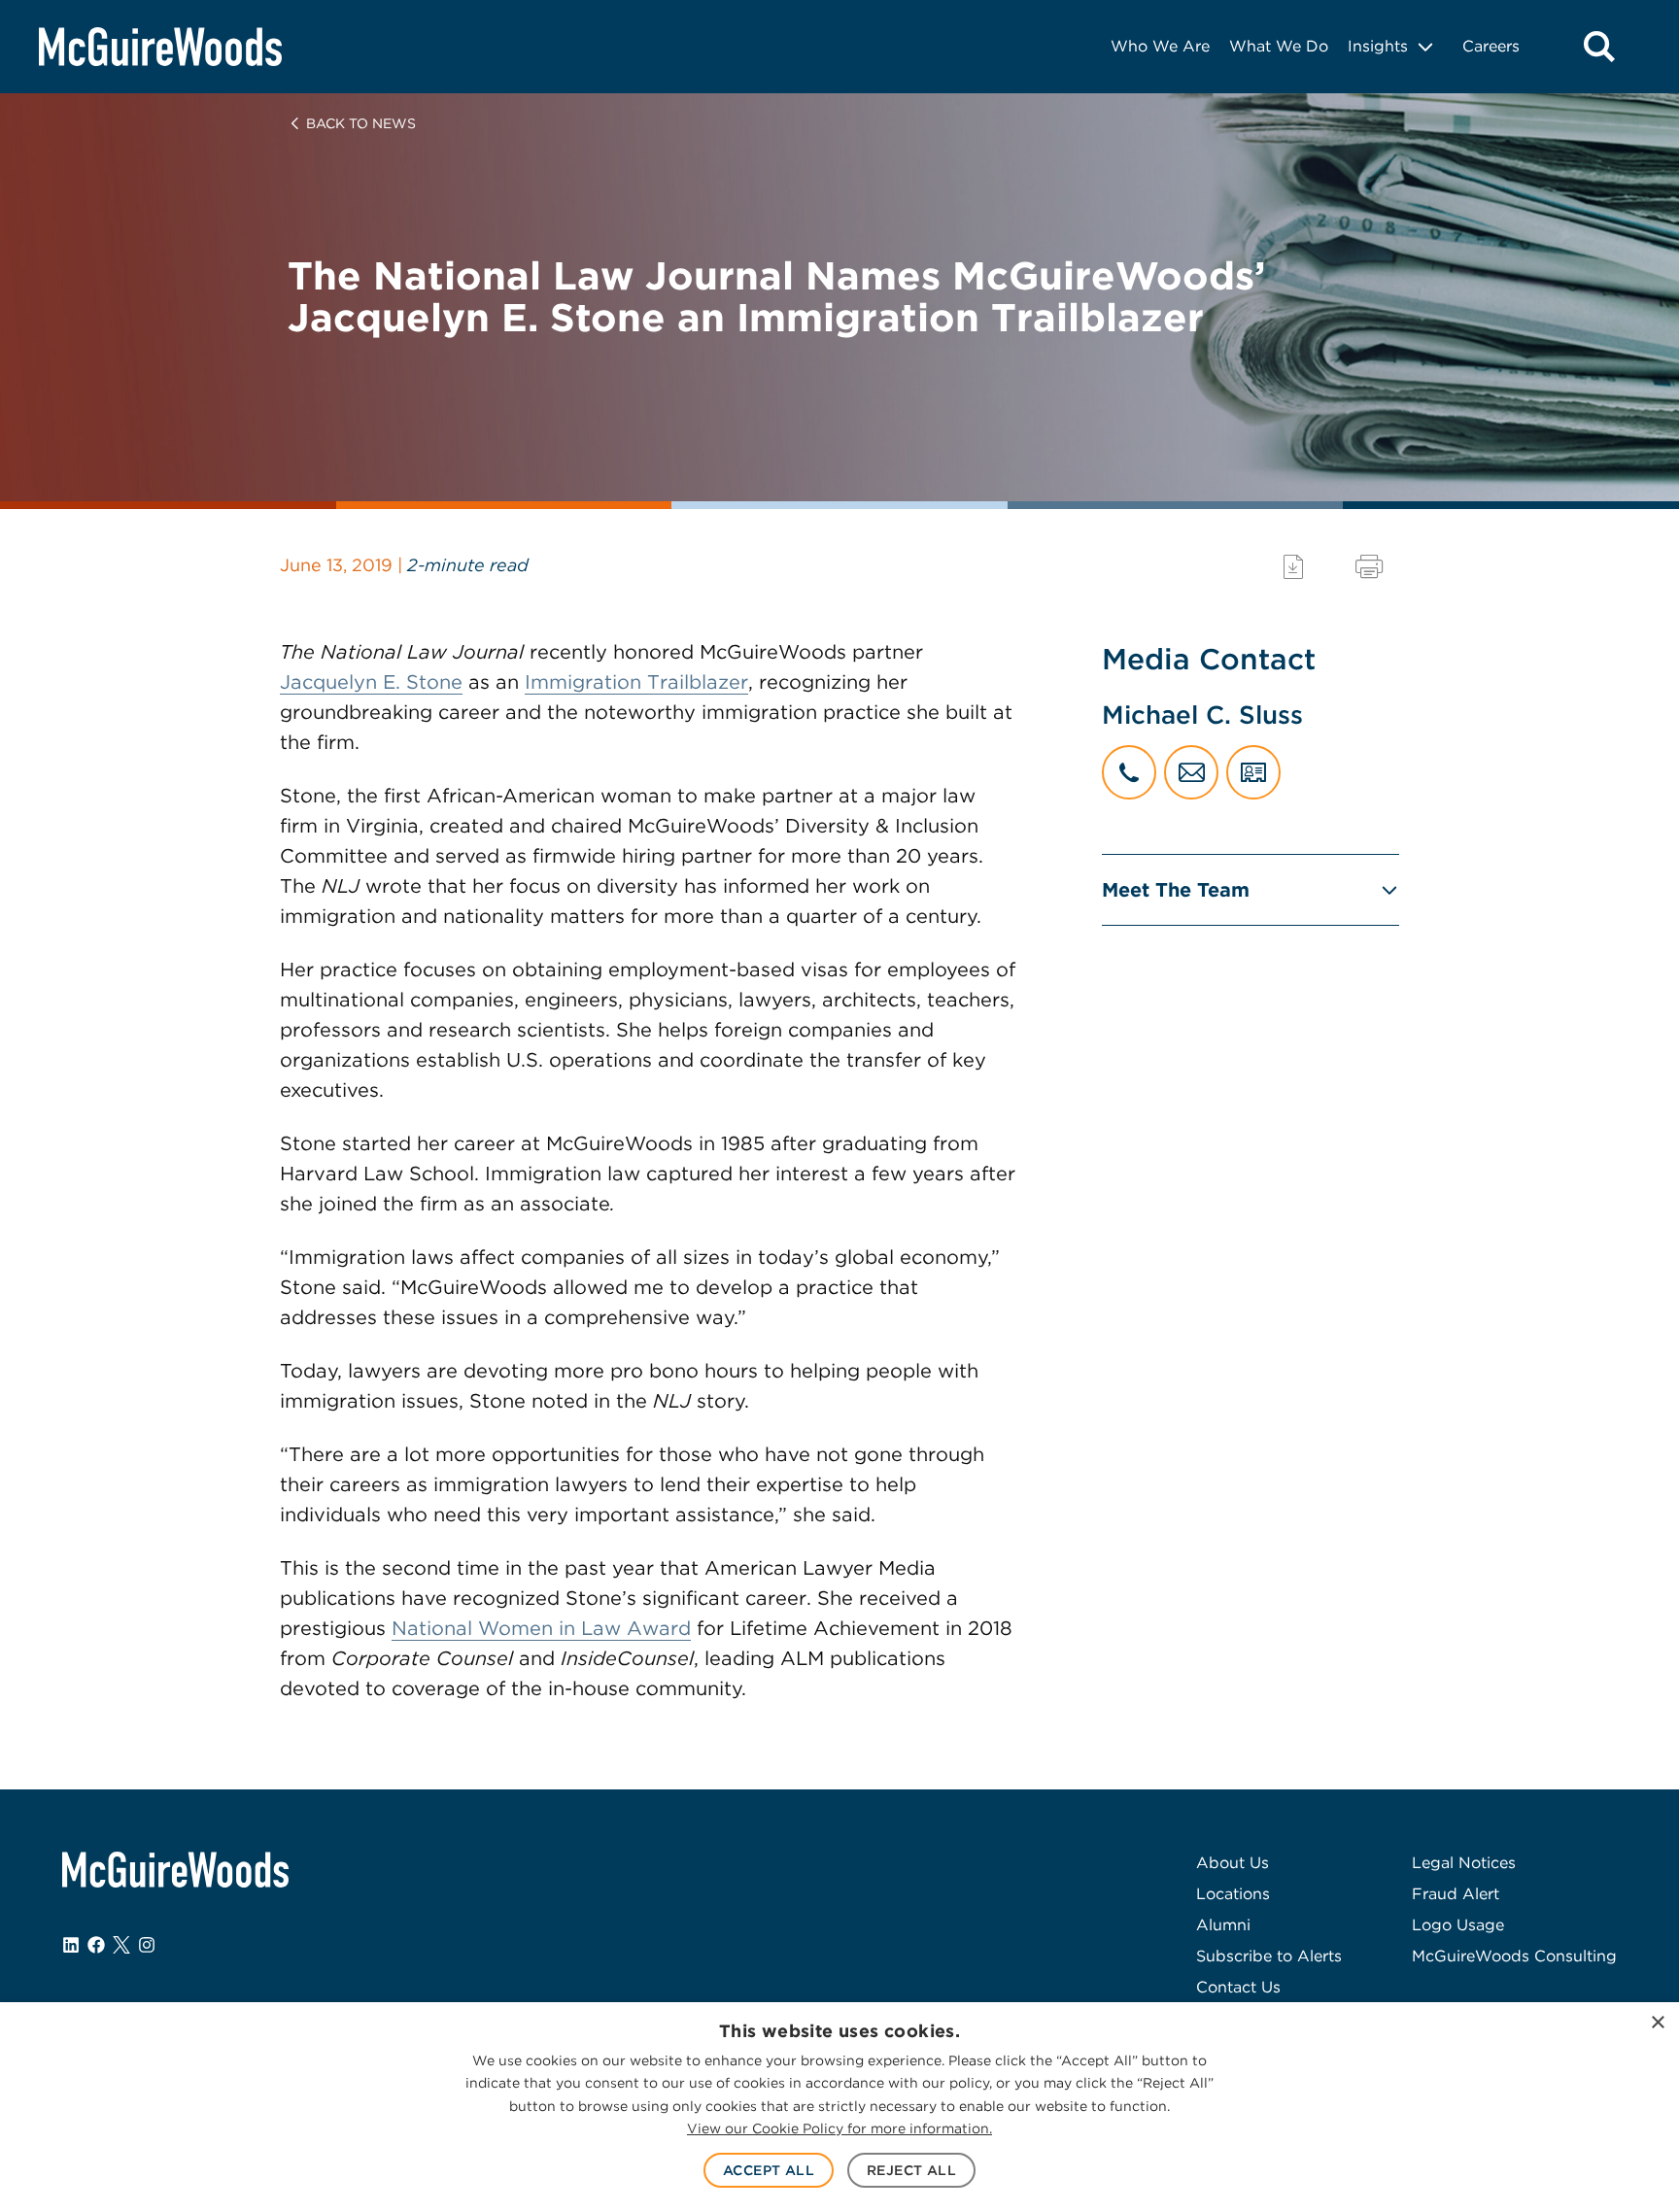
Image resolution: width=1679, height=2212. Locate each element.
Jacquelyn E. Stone (371, 682)
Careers (1491, 46)
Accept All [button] (769, 2170)
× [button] (1657, 2023)
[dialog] (839, 2107)
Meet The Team (1176, 890)
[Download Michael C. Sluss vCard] (1253, 772)
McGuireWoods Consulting (1514, 1956)
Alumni (1223, 1925)
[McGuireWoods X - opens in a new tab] (121, 1945)
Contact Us (1238, 1987)
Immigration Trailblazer (636, 682)
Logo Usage (1458, 1925)
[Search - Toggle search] (1599, 47)
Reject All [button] (911, 2170)
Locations (1233, 1894)
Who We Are (1160, 46)
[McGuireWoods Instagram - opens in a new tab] (147, 1945)
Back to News (361, 123)
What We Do (1279, 46)
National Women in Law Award (541, 1628)
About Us (1233, 1863)
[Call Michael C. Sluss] (1129, 772)
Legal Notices (1464, 1863)
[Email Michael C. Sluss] (1191, 772)
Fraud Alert (1456, 1894)
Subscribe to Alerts (1269, 1956)
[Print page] (1369, 567)
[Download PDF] (1293, 567)
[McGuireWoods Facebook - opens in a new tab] (96, 1945)
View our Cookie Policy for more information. (839, 2128)
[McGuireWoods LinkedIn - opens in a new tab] (71, 1945)
